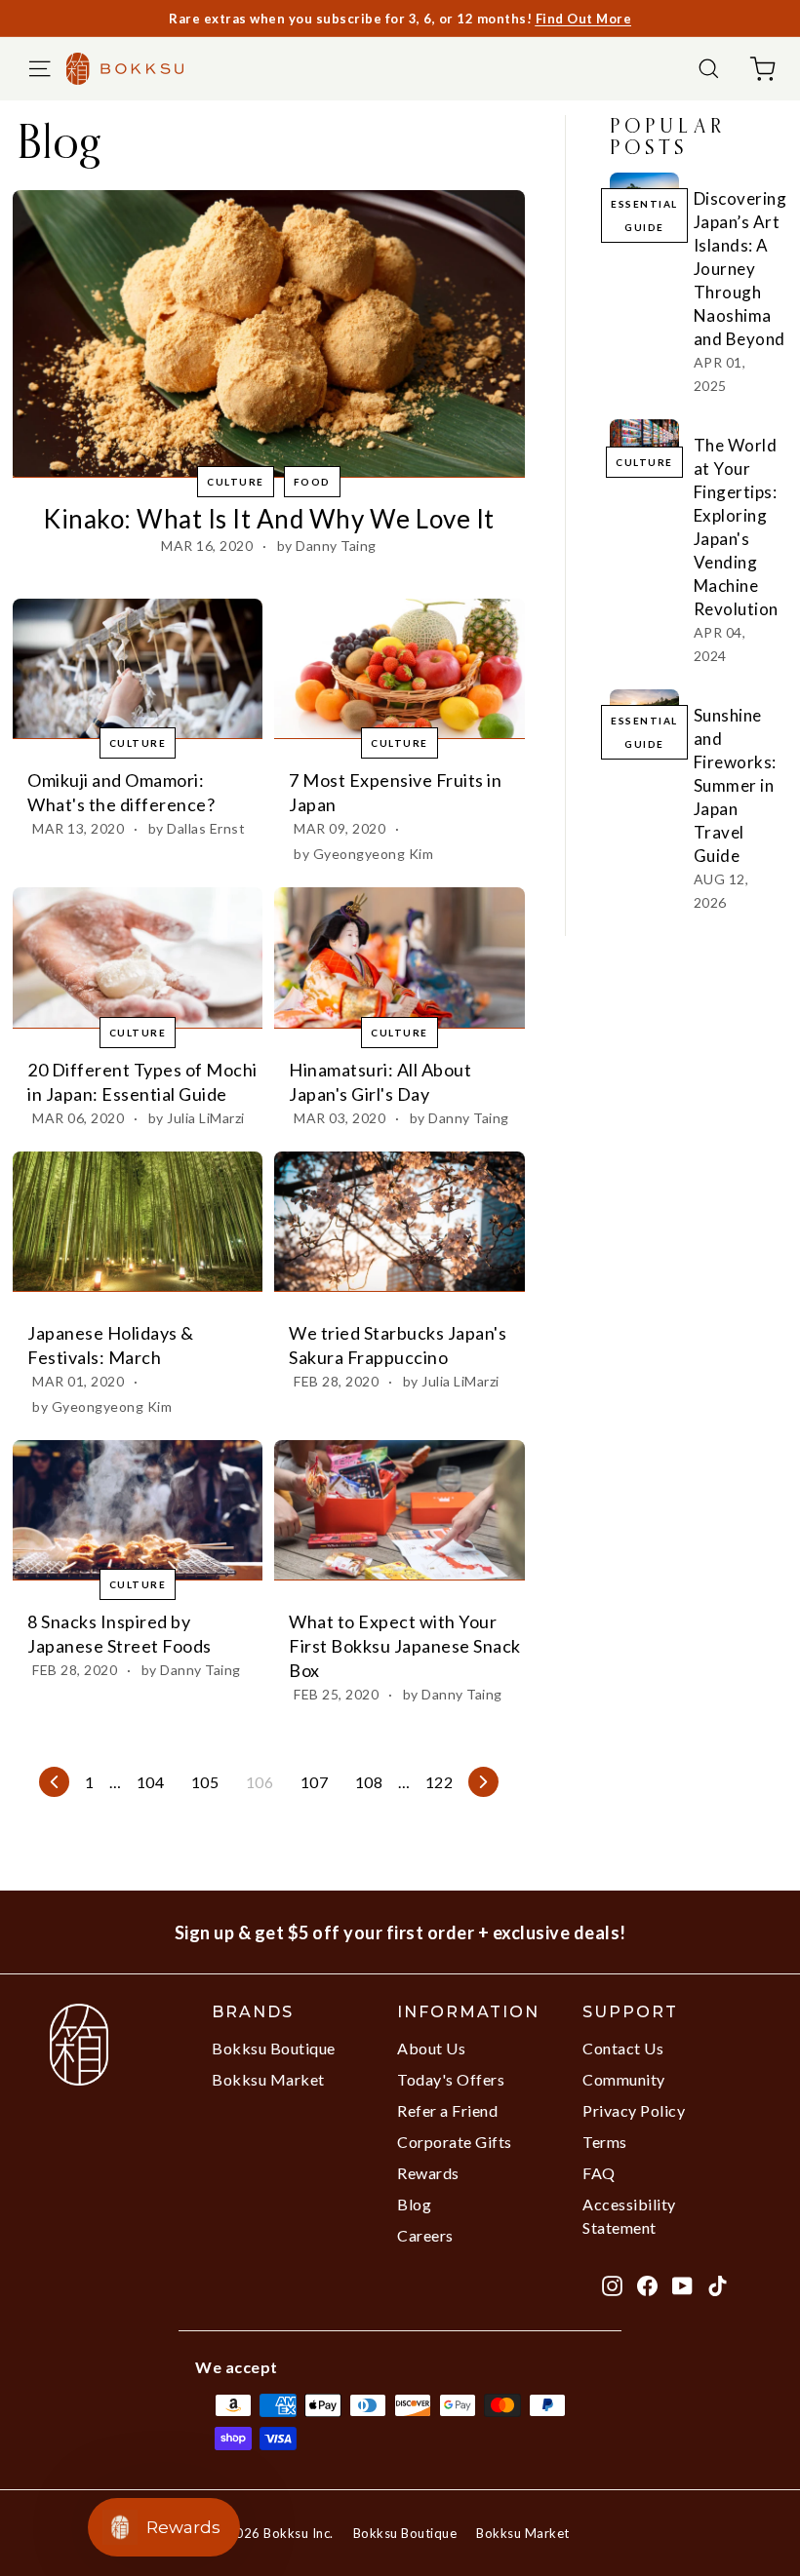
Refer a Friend (447, 2110)
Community (624, 2079)
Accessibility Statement (629, 2216)
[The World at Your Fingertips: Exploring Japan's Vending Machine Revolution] (644, 439)
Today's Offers (451, 2079)
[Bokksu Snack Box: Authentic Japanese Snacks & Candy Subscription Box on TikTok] (718, 2284)
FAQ (599, 2173)
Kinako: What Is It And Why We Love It (269, 519)
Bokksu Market (268, 2079)
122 (440, 1782)
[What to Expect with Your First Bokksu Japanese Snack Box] (399, 1510)
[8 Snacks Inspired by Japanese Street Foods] (138, 1510)
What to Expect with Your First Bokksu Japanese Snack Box (405, 1646)
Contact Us (623, 2048)
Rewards (428, 2173)
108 (369, 1782)
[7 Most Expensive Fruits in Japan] (399, 669)
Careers (425, 2235)
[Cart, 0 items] (762, 69)
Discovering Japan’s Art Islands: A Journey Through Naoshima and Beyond (740, 269)
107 (315, 1782)
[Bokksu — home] (135, 68)
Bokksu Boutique (274, 2048)
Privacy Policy (634, 2110)
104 (151, 1782)
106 (260, 1782)
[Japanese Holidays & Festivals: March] (138, 1222)
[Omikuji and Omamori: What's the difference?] (138, 669)
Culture (236, 482)
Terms (605, 2142)
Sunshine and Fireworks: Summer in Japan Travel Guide (735, 785)
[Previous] (54, 1782)
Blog (414, 2204)
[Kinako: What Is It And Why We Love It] (269, 334)
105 (205, 1782)
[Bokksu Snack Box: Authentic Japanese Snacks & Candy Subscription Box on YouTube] (682, 2284)
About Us (431, 2048)
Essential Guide (644, 215)
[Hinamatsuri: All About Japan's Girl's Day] (399, 957)
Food (312, 482)
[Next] (483, 1782)
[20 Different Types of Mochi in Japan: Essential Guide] (138, 957)
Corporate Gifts (455, 2142)
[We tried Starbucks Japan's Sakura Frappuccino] (399, 1222)
